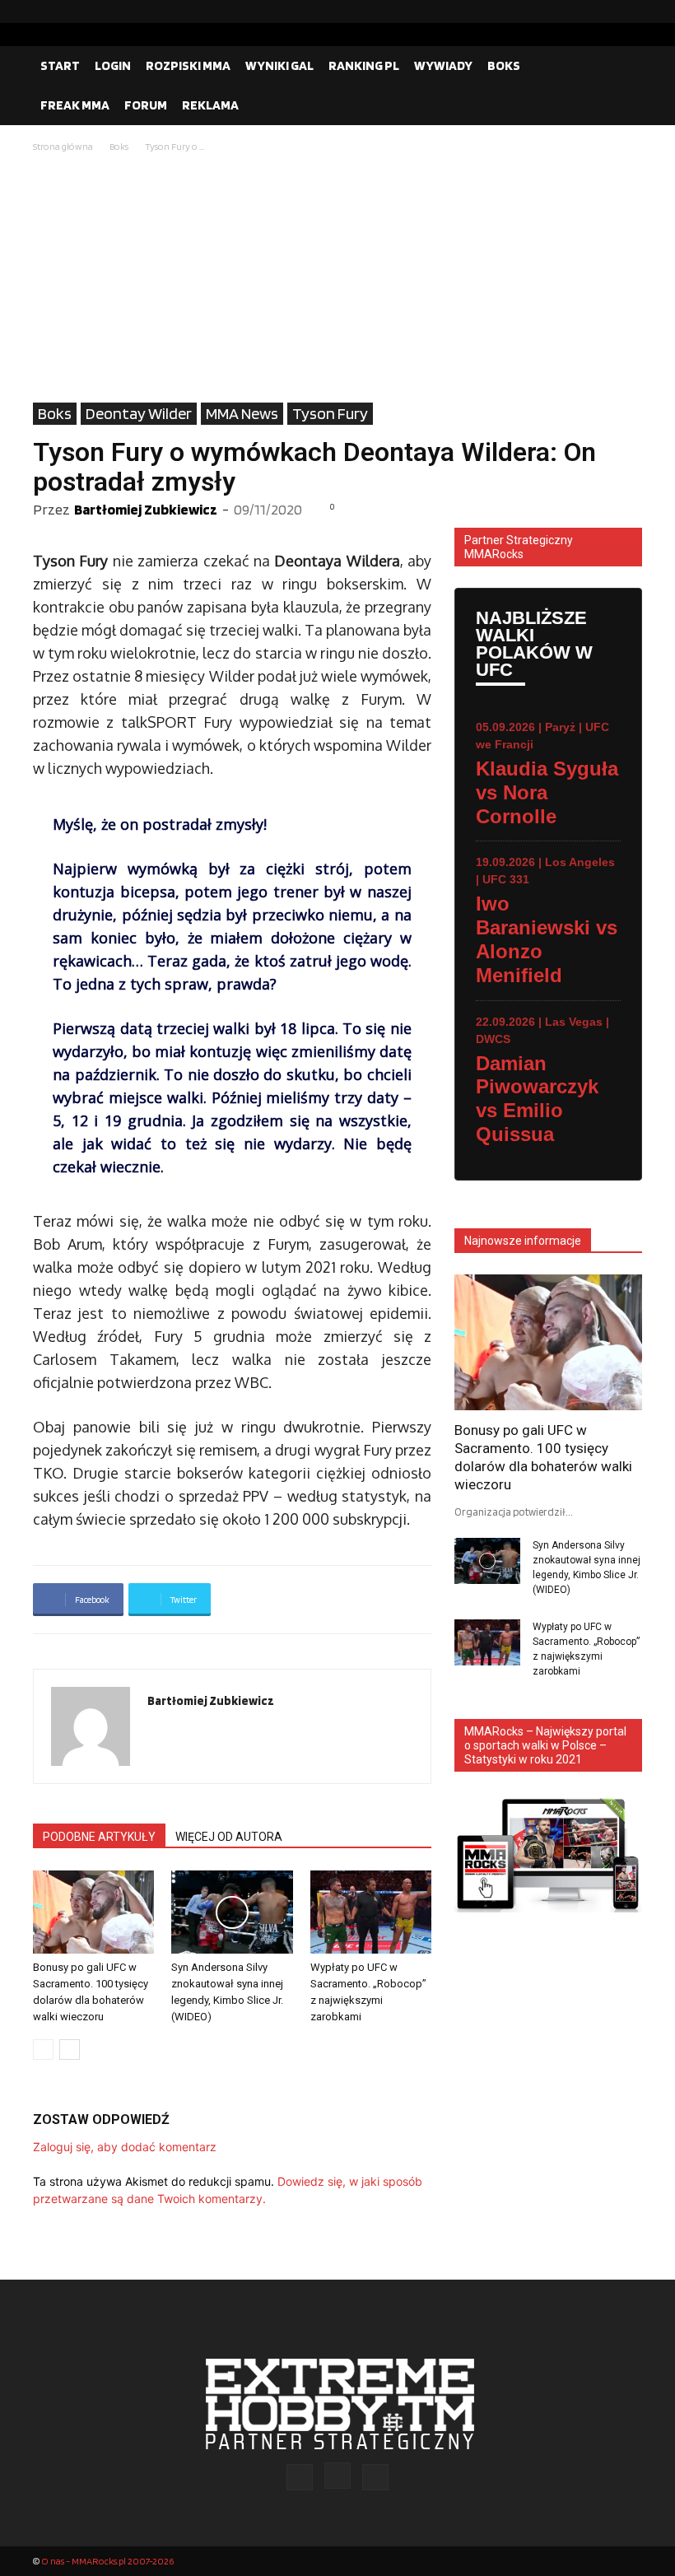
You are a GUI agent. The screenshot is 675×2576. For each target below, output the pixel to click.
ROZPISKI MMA (188, 65)
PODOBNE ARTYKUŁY (99, 1837)
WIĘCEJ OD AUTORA (229, 1837)
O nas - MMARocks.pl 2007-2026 (107, 2561)
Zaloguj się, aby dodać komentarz (125, 2147)
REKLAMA (210, 105)
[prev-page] (43, 2050)
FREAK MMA (75, 105)
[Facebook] (577, 12)
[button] (622, 66)
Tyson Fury (330, 413)
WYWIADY (443, 65)
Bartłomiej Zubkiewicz (146, 509)
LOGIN (113, 65)
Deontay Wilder (139, 413)
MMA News (242, 413)
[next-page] (70, 2050)
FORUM (146, 105)
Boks (119, 146)
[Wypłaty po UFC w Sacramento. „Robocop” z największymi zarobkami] (371, 1912)
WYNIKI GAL (279, 65)
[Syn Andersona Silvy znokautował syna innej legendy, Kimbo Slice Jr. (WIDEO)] (232, 1912)
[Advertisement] (337, 279)
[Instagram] (603, 12)
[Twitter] (630, 12)
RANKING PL (364, 65)
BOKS (504, 65)
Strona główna (63, 146)
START (60, 65)
